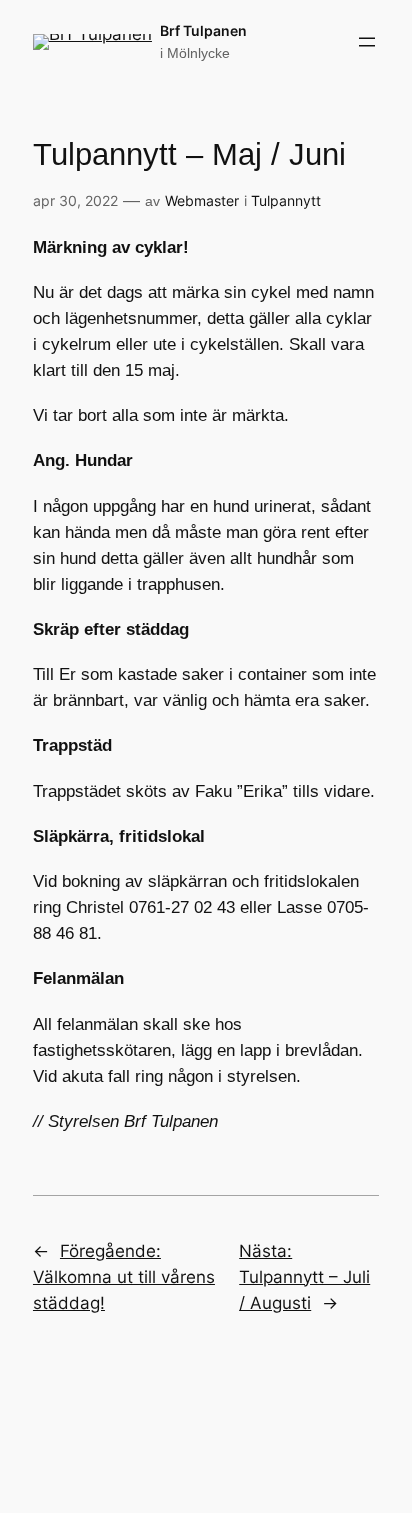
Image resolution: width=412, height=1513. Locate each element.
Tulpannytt (286, 200)
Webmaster (202, 200)
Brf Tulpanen (203, 30)
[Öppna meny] (367, 42)
